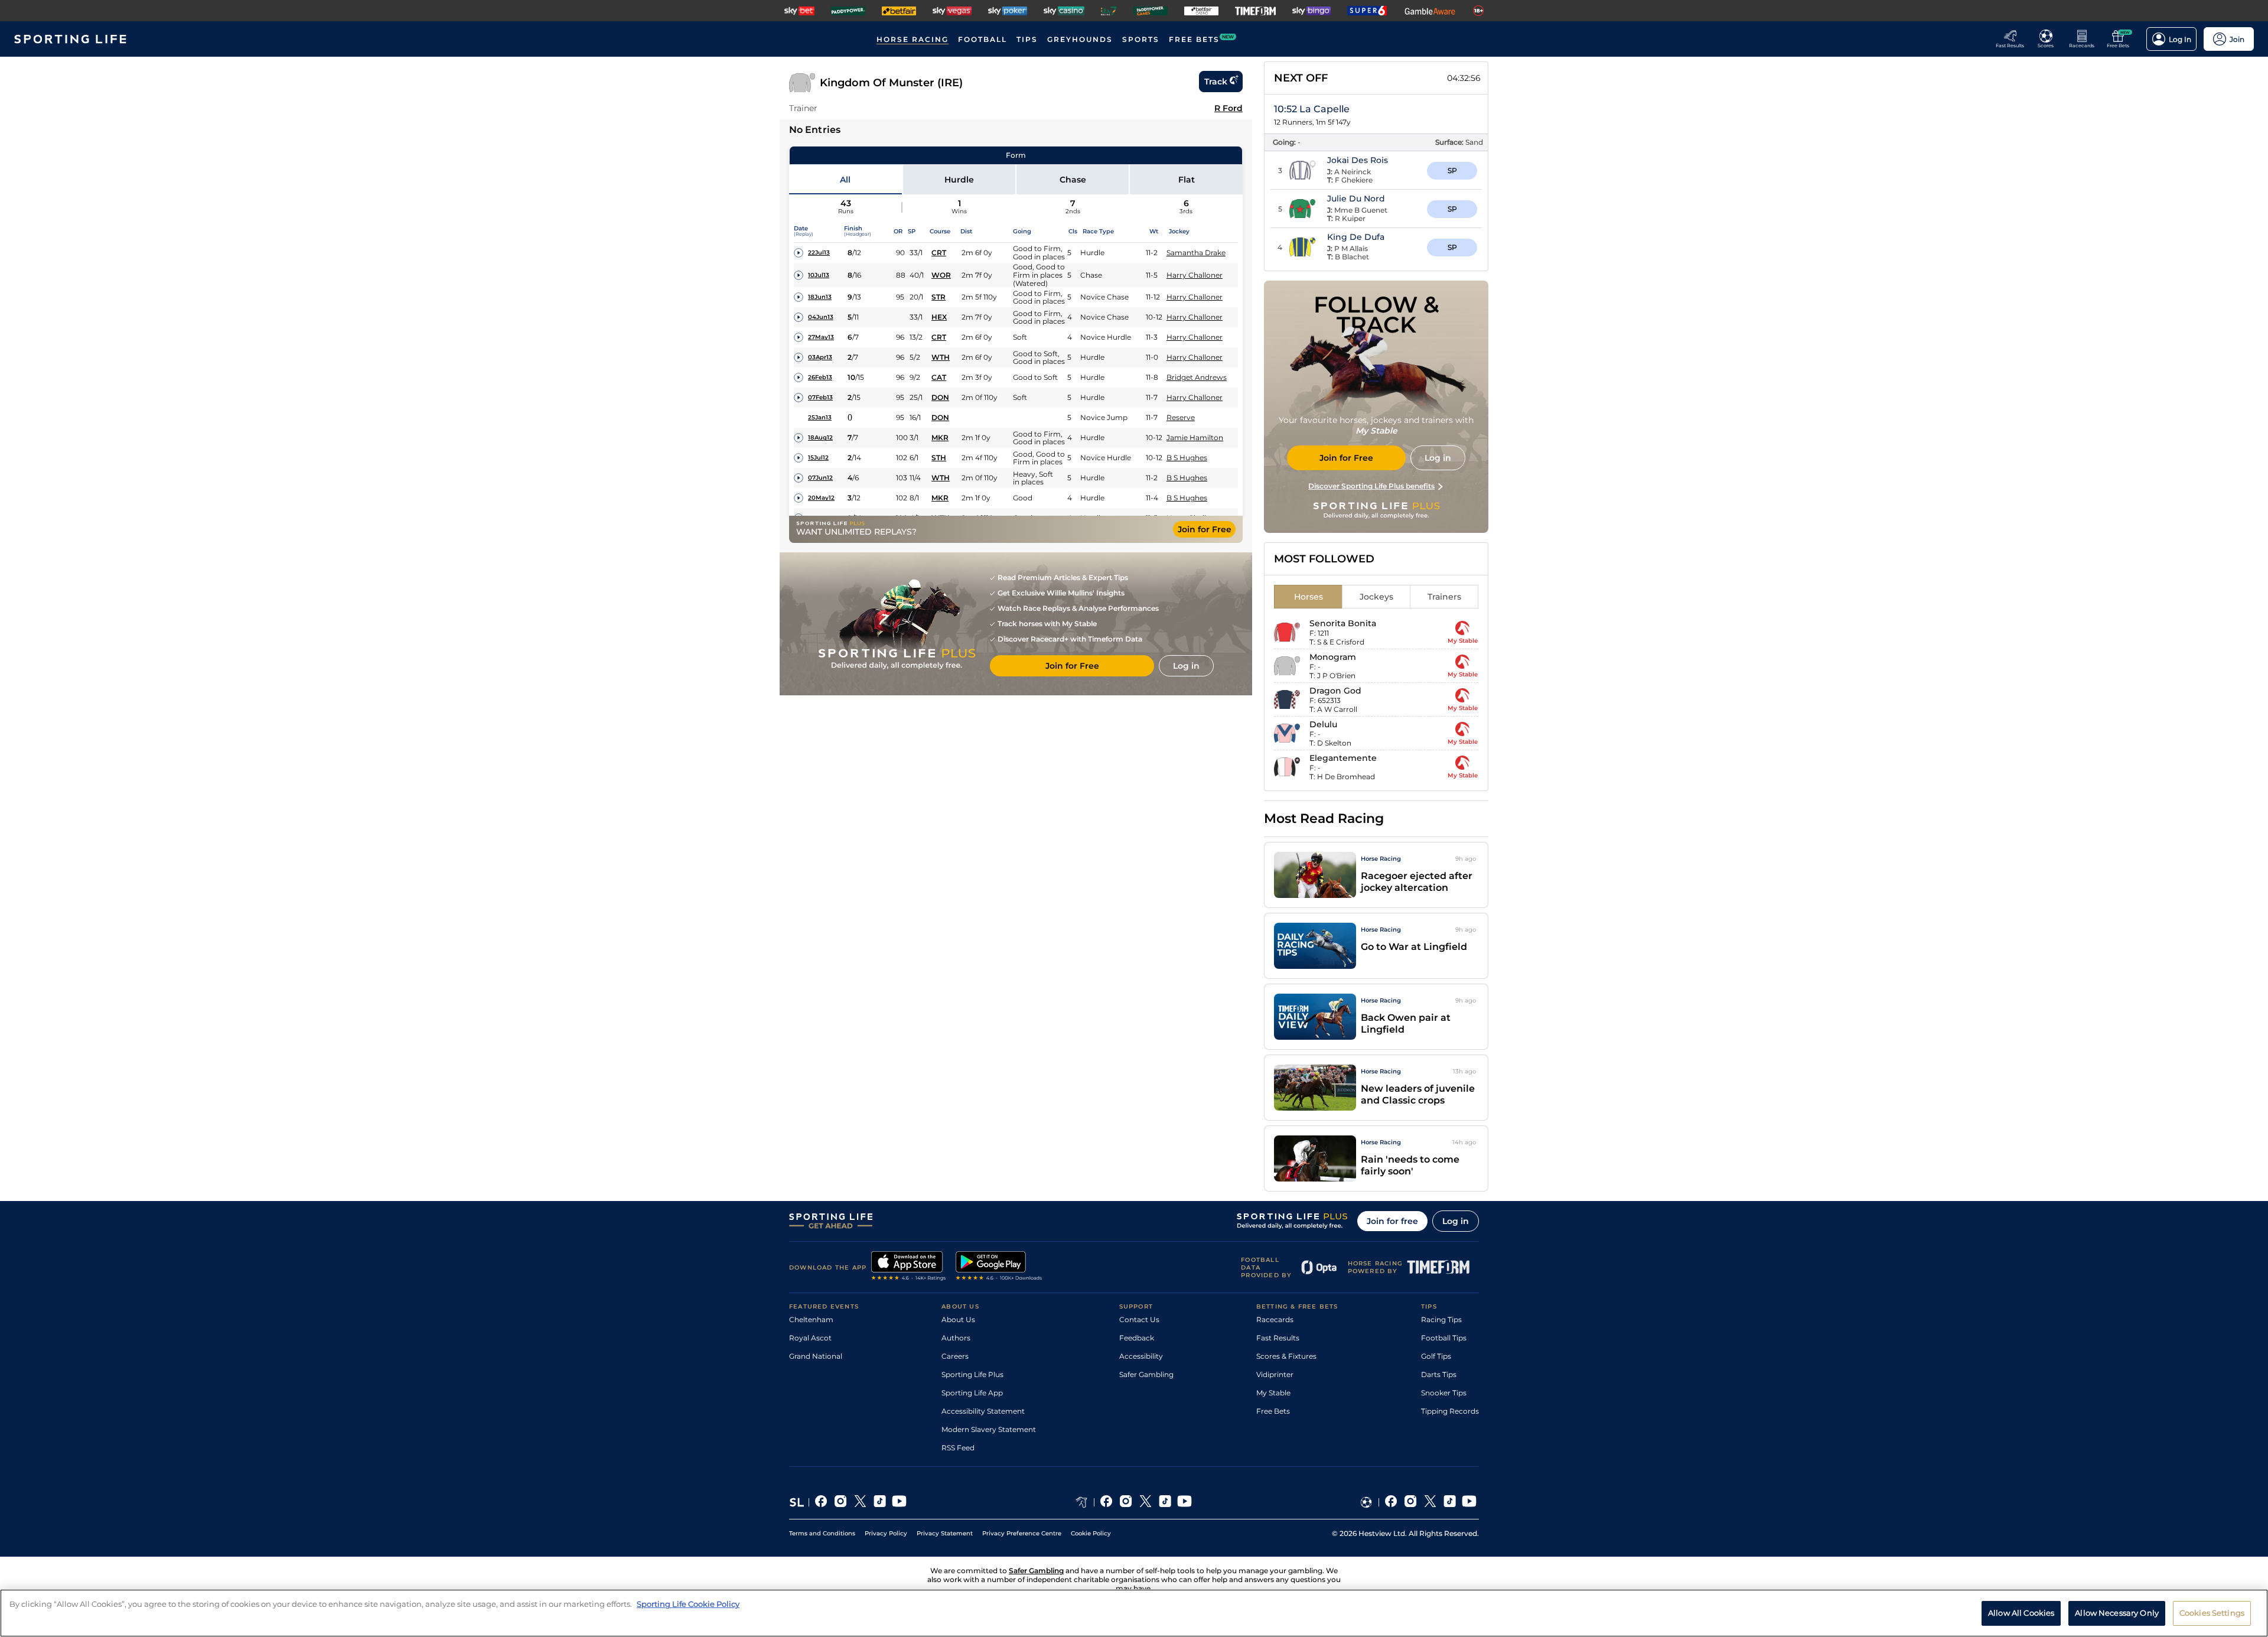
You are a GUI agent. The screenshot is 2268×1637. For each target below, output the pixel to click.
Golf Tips (1436, 1356)
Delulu (1323, 724)
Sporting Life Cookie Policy (688, 1604)
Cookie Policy (1091, 1533)
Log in (1456, 1221)
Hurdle (959, 180)
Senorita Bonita (1343, 623)
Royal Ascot (810, 1338)
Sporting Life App (972, 1393)
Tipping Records (1450, 1411)
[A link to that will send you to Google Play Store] (999, 1267)
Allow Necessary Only (2117, 1612)
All (845, 180)
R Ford (1228, 108)
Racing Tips (1441, 1319)
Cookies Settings (2212, 1612)
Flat (1187, 180)
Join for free (1392, 1221)
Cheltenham (811, 1319)
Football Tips (1444, 1338)
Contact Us (1139, 1319)
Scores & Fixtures (1286, 1356)
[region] (1134, 1613)
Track (1216, 82)
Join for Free (1205, 529)
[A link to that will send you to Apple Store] (909, 1267)
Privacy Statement (945, 1533)
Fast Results (1278, 1338)
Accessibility (1141, 1356)
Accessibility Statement (983, 1411)
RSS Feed (958, 1448)
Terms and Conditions (822, 1533)
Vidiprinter (1275, 1374)
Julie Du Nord (1356, 198)
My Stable (1273, 1393)
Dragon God (1335, 691)
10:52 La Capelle (1312, 109)
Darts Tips (1439, 1374)
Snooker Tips (1444, 1393)
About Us (958, 1319)
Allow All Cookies (2021, 1612)
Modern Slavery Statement (989, 1429)
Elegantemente (1343, 758)
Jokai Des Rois (1358, 160)
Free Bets (1273, 1411)
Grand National (816, 1356)
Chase (1073, 180)
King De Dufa (1356, 237)
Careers (955, 1356)
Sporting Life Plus (972, 1374)
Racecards (1275, 1319)
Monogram (1333, 657)
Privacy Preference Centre (1022, 1533)
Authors (956, 1338)
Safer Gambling (1146, 1374)
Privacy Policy (886, 1533)
